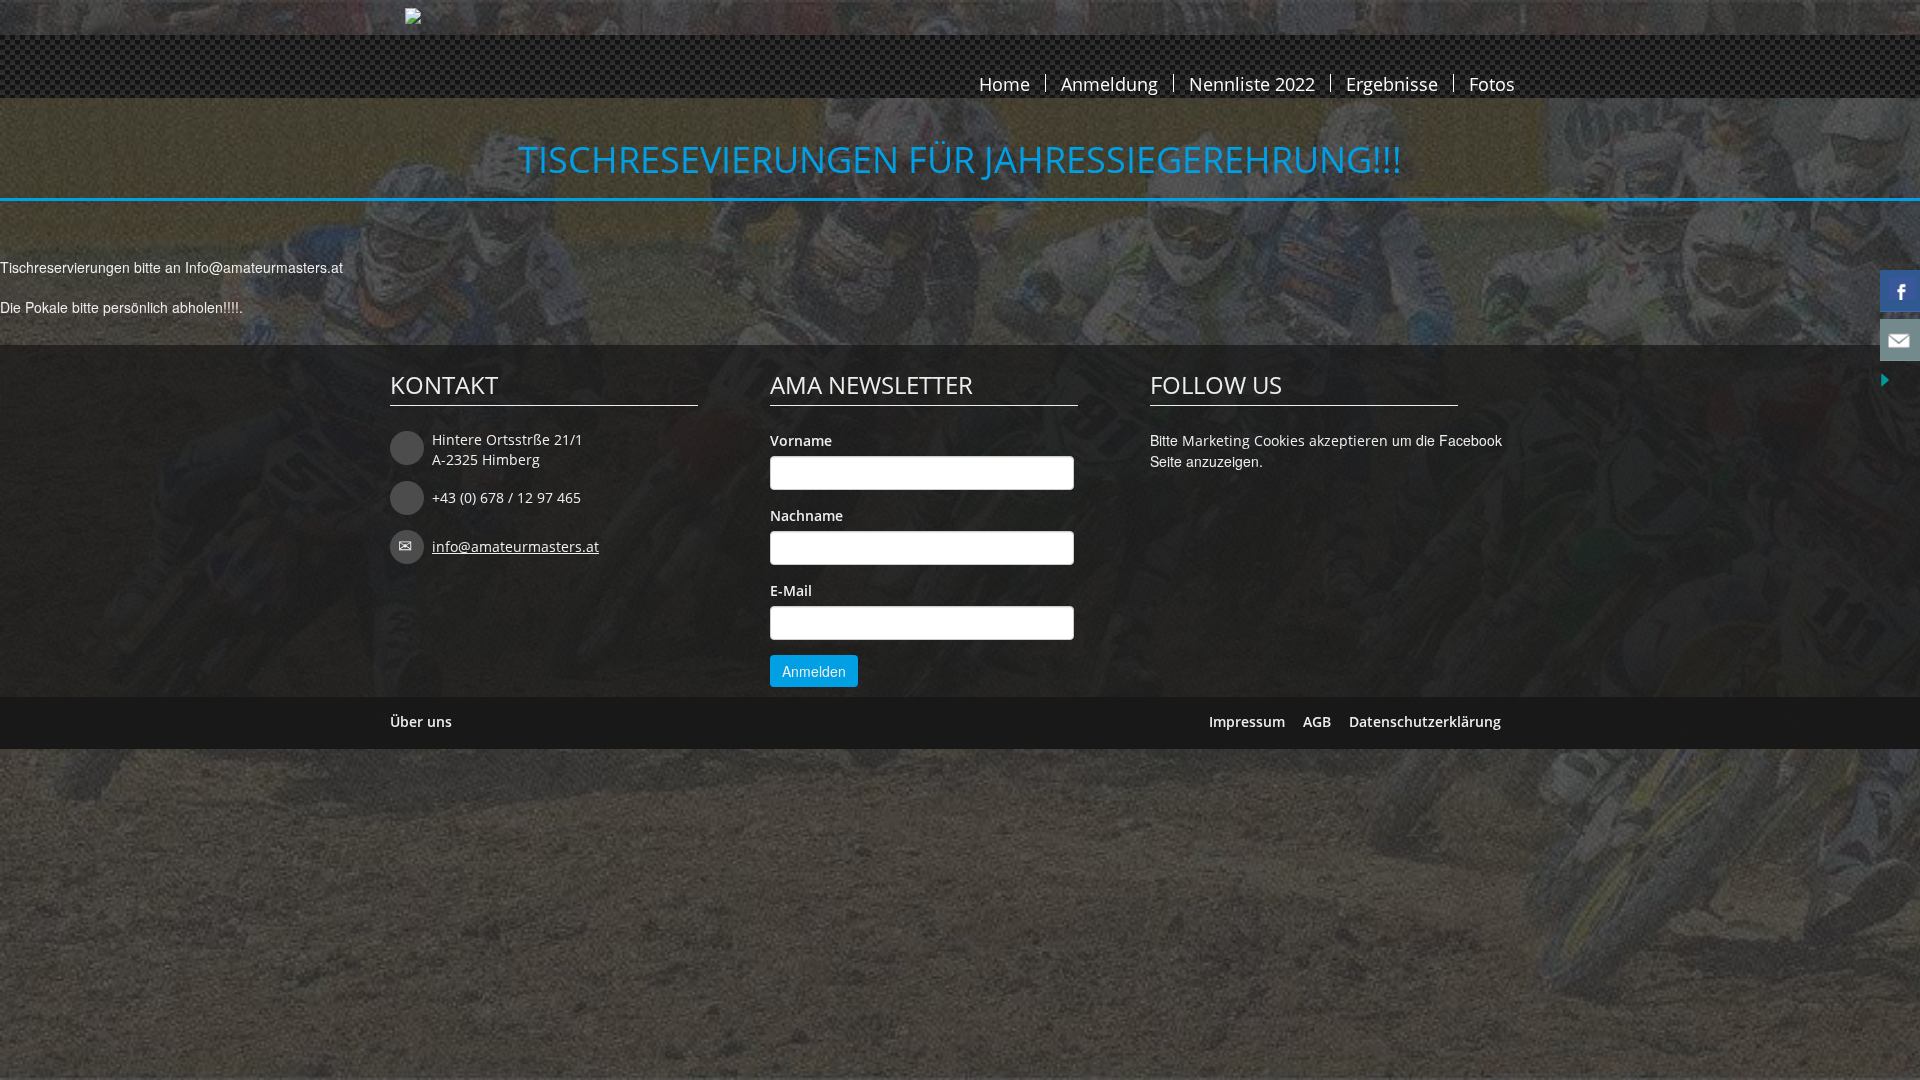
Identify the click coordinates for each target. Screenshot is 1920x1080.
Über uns (421, 721)
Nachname (806, 515)
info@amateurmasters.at (515, 546)
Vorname (801, 440)
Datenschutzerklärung (1425, 721)
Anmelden (814, 671)
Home (1004, 83)
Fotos (1492, 83)
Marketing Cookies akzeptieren (1285, 440)
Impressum (1247, 721)
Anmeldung (1109, 83)
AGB (1317, 721)
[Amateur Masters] (413, 60)
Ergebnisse (1392, 83)
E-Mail (791, 590)
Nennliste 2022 (1252, 83)
